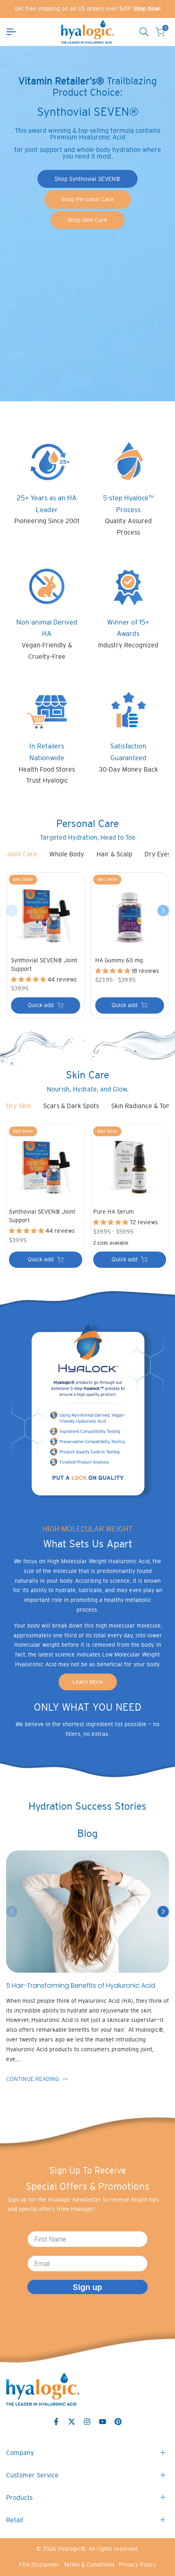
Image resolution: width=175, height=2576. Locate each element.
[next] (163, 911)
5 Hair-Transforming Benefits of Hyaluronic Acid (81, 1985)
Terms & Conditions (89, 2565)
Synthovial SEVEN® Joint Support (44, 965)
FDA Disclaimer (39, 2565)
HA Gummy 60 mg (119, 960)
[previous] (12, 911)
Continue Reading (33, 2079)
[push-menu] (11, 32)
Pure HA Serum (114, 1212)
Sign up (87, 2287)
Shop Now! (147, 9)
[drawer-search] (144, 32)
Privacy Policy (137, 2565)
